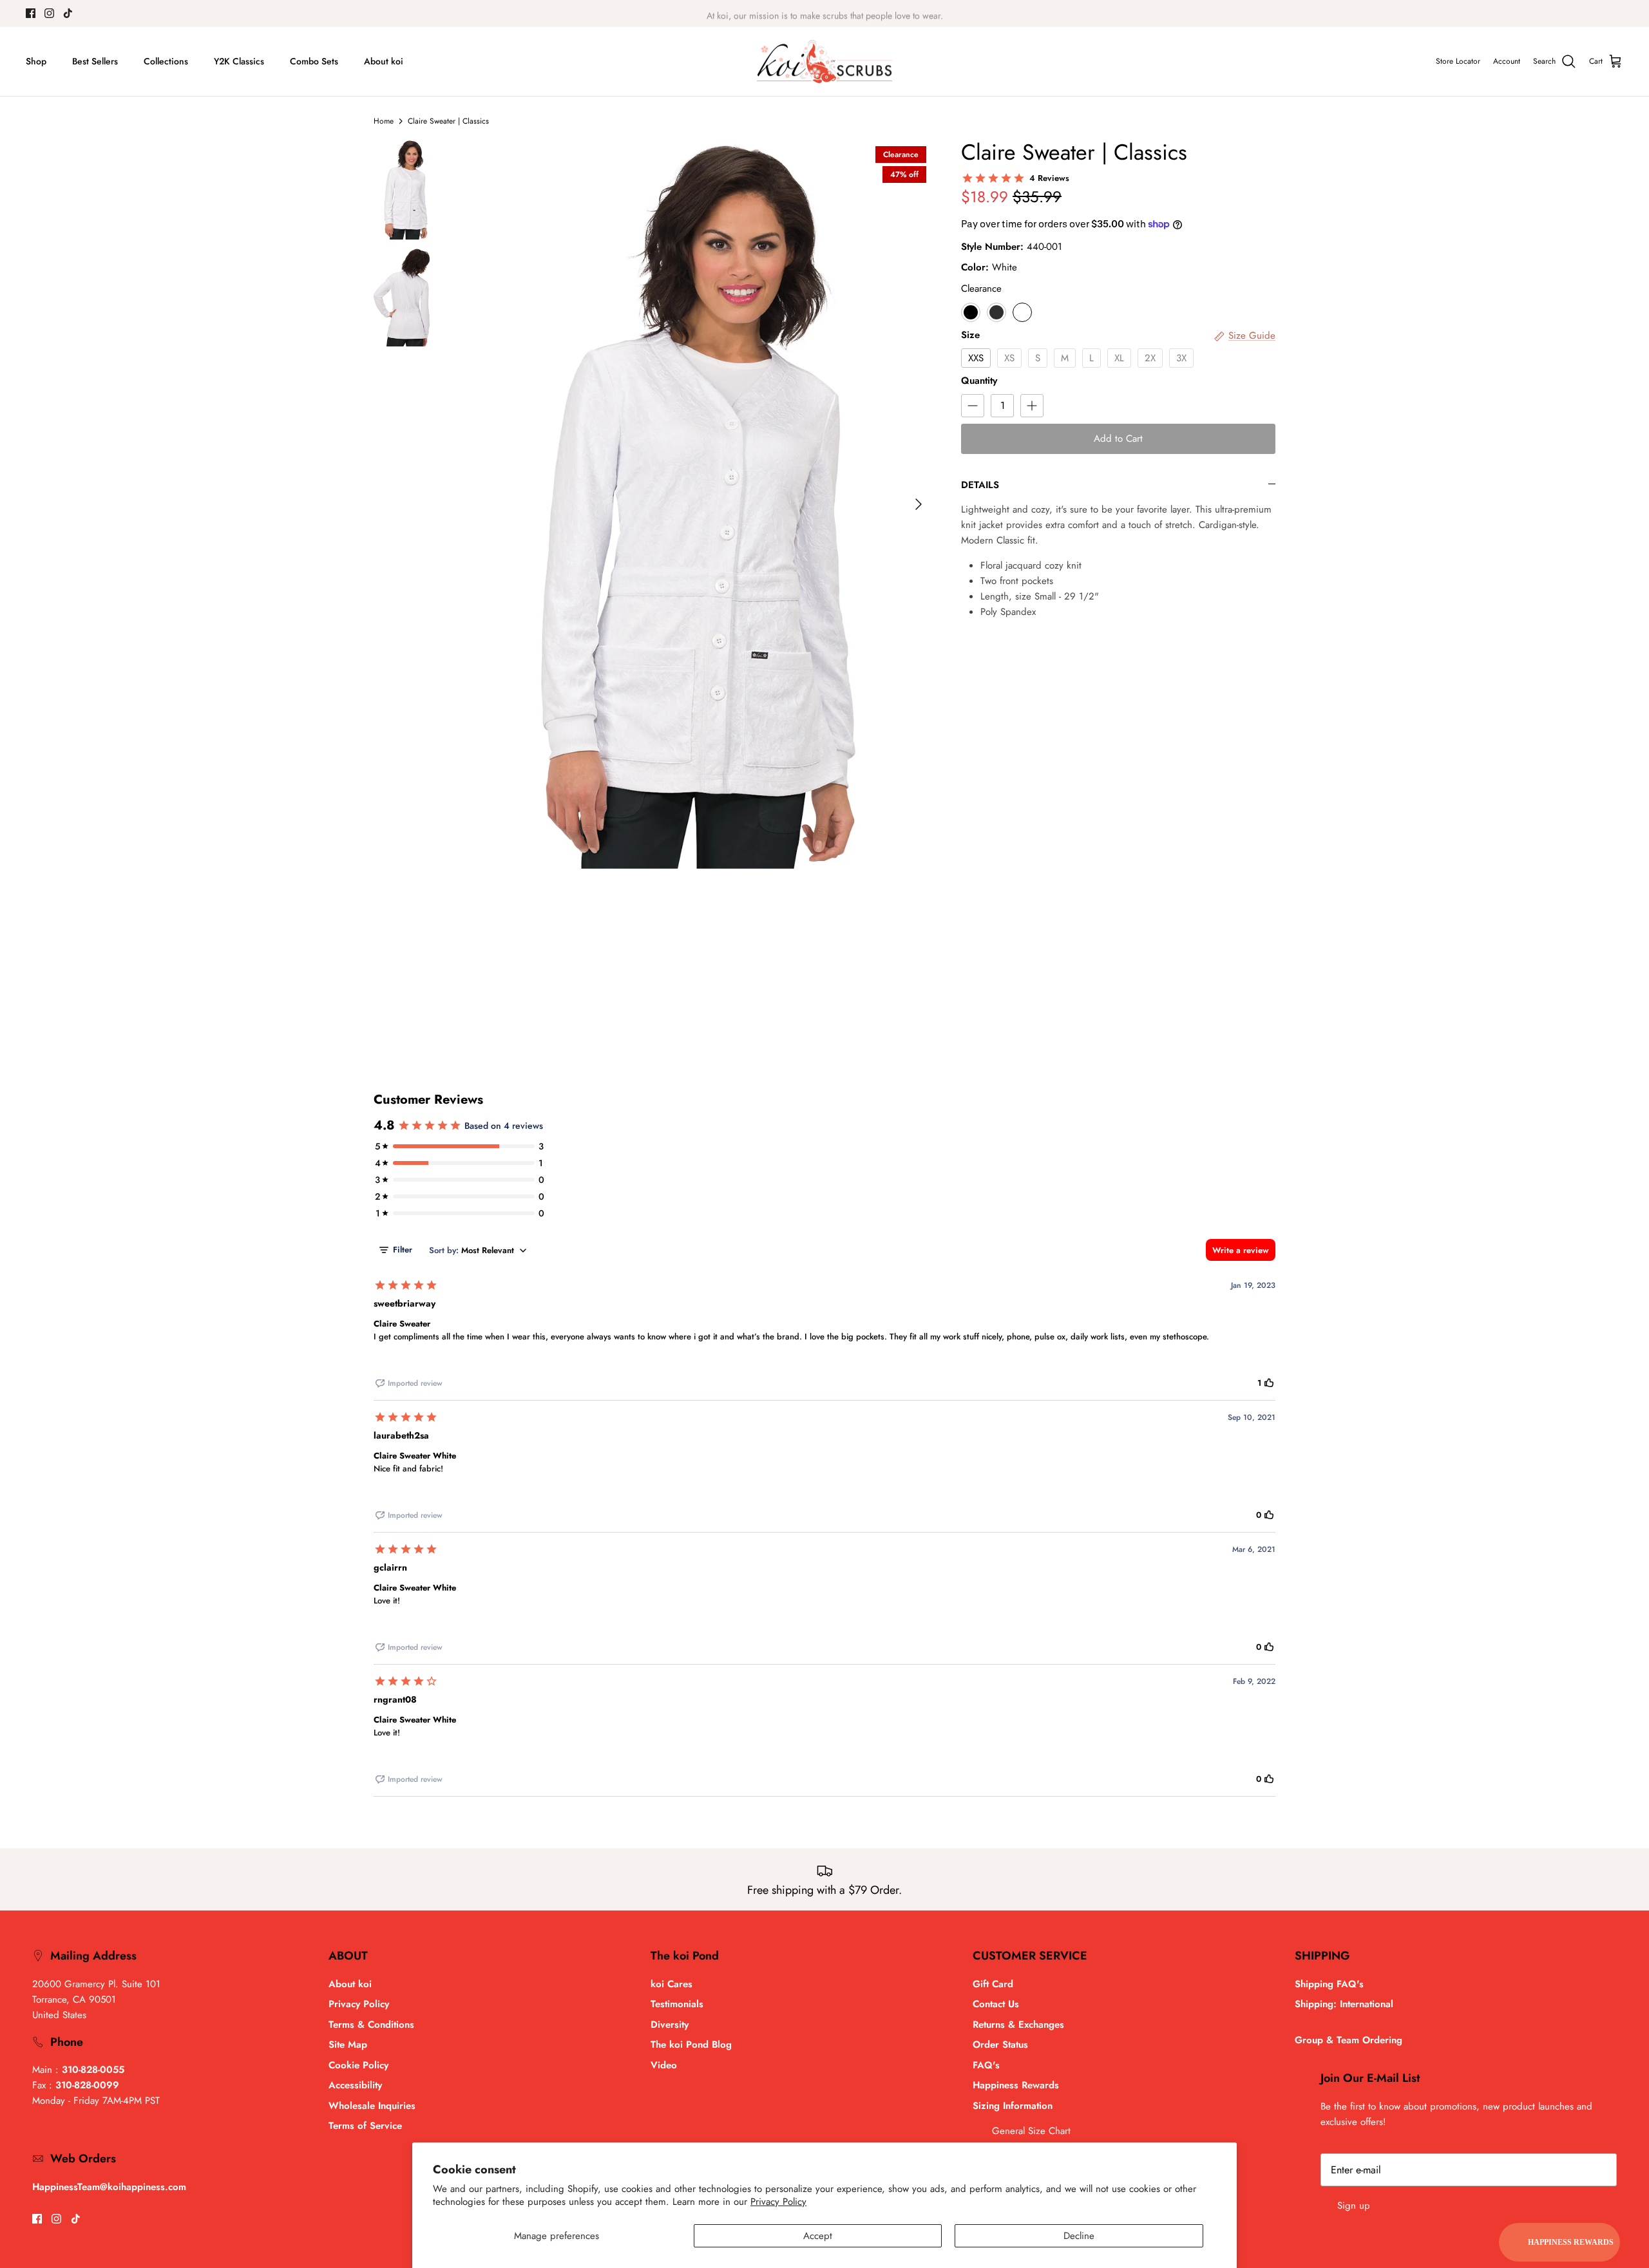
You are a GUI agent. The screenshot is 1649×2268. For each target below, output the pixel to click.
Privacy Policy (778, 2202)
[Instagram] (49, 13)
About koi (384, 61)
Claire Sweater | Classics (448, 121)
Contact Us (996, 2004)
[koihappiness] (824, 62)
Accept (818, 2236)
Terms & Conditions (371, 2025)
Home (384, 121)
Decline (1079, 2236)
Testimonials (677, 2004)
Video (664, 2065)
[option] (698, 504)
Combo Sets (314, 61)
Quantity (979, 381)
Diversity (670, 2025)
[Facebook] (31, 13)
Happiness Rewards (1016, 2085)
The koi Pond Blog (691, 2045)
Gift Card (993, 1984)
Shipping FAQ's (1329, 1984)
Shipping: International (1344, 2004)
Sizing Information (1013, 2106)
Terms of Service (365, 2126)
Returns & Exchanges (1018, 2025)
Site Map (348, 2045)
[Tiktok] (68, 13)
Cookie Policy (358, 2065)
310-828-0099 (87, 2085)
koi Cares (672, 1984)
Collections (166, 61)
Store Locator (1458, 61)
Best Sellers (95, 61)
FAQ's (986, 2065)
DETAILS (980, 485)
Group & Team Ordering (1349, 2040)
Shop (36, 61)
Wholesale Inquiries (372, 2106)
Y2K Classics (239, 61)
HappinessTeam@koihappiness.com (109, 2187)
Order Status (1000, 2045)
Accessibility (355, 2085)
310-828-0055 (93, 2070)
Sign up (1354, 2206)
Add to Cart (1118, 439)
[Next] (919, 504)
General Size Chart (1031, 2131)
